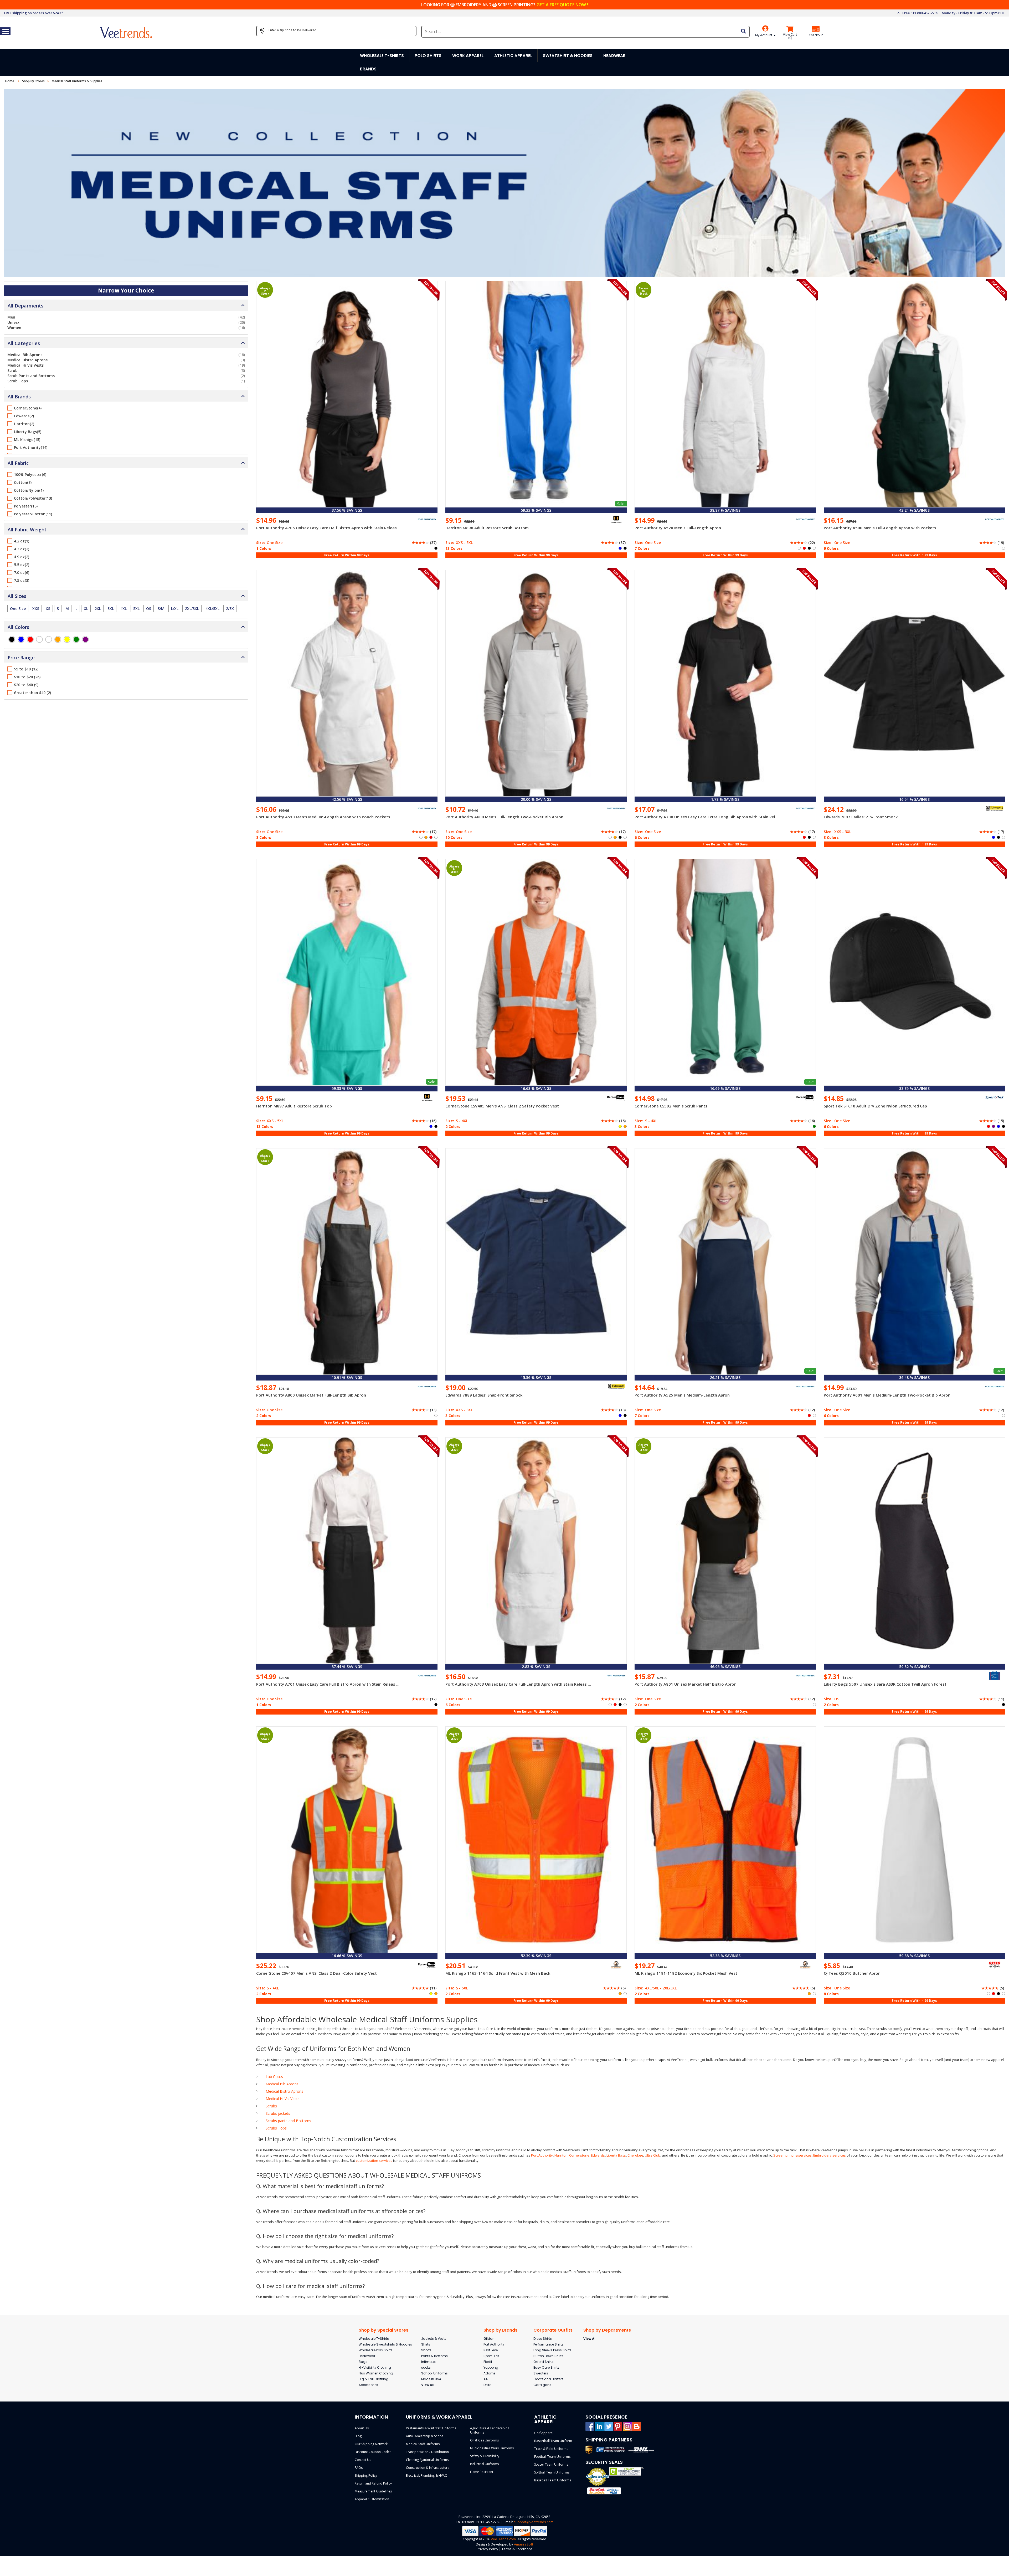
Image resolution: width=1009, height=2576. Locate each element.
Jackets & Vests (434, 2339)
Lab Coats (274, 2077)
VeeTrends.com (503, 2539)
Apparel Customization (372, 2499)
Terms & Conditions (517, 2549)
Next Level (491, 2350)
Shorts (426, 2350)
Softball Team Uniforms (552, 2472)
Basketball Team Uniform (553, 2441)
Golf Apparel (544, 2433)
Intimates (429, 2362)
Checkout (816, 35)
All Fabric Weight (27, 530)
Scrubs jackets (278, 2113)
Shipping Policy (366, 2475)
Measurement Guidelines (373, 2491)
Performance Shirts (549, 2344)
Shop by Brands (500, 2330)
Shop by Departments (607, 2330)
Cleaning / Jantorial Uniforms (427, 2460)
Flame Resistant (482, 2472)
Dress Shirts (543, 2339)
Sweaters (541, 2373)
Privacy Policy (487, 2549)
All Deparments (25, 306)
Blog (358, 2436)
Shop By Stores (33, 81)
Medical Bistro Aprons (284, 2091)
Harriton (561, 2155)
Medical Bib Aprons (282, 2084)
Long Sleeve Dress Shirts (552, 2350)
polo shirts (428, 56)
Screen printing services (792, 2155)
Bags (363, 2362)
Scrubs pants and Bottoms (288, 2121)
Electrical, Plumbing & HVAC (426, 2475)
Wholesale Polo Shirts (376, 2350)
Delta (488, 2385)
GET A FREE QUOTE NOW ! (562, 5)
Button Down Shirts (548, 2356)
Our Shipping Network (371, 2444)
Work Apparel (468, 56)
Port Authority (542, 2155)
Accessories (368, 2385)
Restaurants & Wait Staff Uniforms (431, 2428)
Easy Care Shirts (546, 2367)
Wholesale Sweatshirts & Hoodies (385, 2344)
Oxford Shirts (544, 2362)
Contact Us (363, 2460)
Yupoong (491, 2367)
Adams (490, 2373)
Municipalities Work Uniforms (492, 2448)
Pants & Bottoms (434, 2356)
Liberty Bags (616, 2155)
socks (426, 2367)
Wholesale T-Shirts (374, 2339)
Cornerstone (579, 2155)
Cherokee (635, 2155)
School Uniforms (434, 2373)
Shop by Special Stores (383, 2330)
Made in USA (431, 2379)
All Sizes (17, 596)
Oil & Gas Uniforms (484, 2440)
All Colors (18, 627)
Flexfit (488, 2362)
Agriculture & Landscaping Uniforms (490, 2430)
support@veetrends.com (534, 2522)
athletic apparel (513, 56)
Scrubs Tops (276, 2128)
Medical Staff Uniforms (423, 2444)
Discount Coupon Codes (373, 2452)
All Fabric (18, 463)
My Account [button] (764, 35)
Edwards (598, 2155)
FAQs (359, 2468)
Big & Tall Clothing (374, 2379)
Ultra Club (653, 2155)
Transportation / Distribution (427, 2452)
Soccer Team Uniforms (551, 2464)
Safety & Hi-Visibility (485, 2456)
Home (10, 81)
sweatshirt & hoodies (568, 56)
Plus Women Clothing (376, 2373)
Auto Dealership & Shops (425, 2436)
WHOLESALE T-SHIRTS (382, 56)
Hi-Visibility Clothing (375, 2367)
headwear (614, 56)
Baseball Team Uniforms (553, 2480)
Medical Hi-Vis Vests (283, 2099)
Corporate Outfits (553, 2330)
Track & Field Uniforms (551, 2449)
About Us (362, 2428)
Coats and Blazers (548, 2379)
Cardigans (542, 2385)
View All (428, 2385)
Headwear (367, 2356)
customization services (374, 2161)
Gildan (489, 2339)
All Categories (24, 343)
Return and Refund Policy (373, 2483)
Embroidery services (830, 2155)
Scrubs (271, 2106)
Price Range (21, 658)
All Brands (19, 397)
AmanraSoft (524, 2544)
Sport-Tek (491, 2356)
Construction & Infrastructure (428, 2468)
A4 (486, 2379)
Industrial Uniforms (484, 2464)
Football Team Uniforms (552, 2457)
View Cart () (790, 36)
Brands (368, 69)
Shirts (426, 2344)
